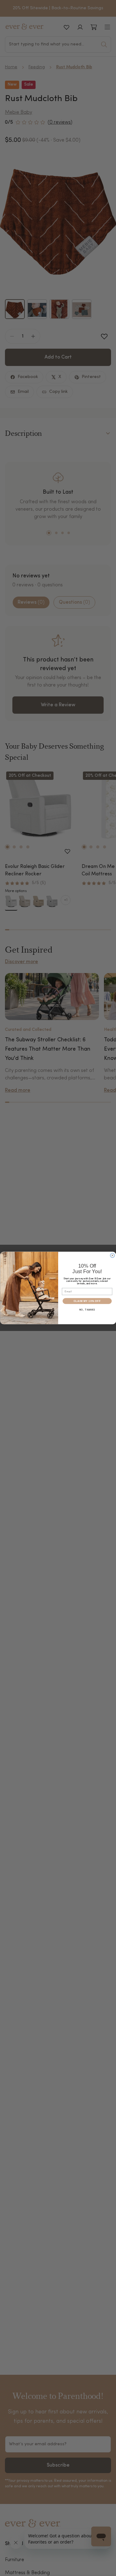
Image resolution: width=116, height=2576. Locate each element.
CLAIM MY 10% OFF (87, 1301)
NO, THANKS (87, 1310)
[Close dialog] (112, 1256)
